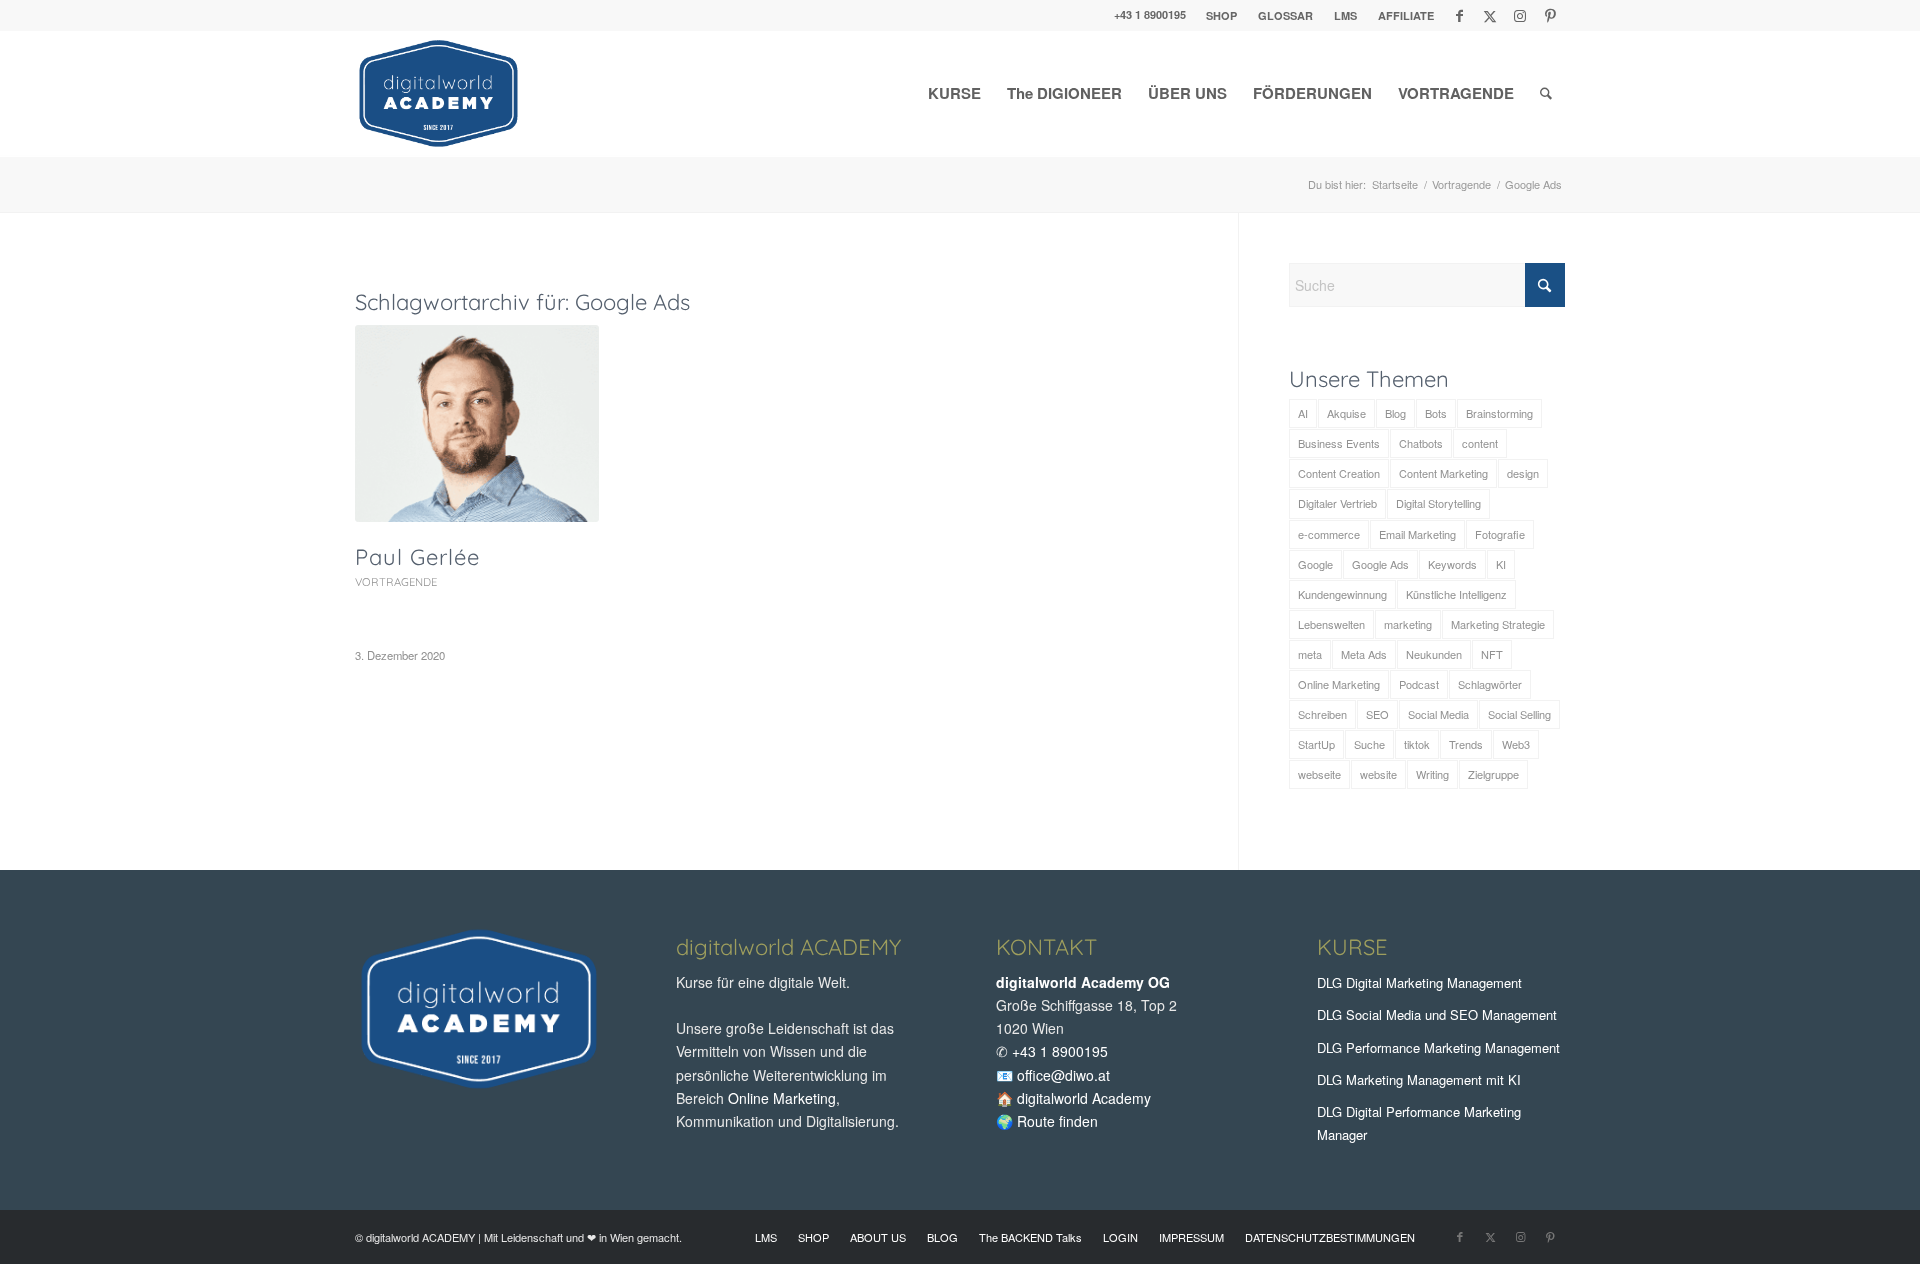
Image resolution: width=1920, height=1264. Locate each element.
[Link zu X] (1489, 15)
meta (1310, 654)
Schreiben (1322, 714)
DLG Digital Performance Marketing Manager (1419, 1123)
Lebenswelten (1331, 624)
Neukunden (1434, 654)
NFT (1492, 654)
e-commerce (1329, 534)
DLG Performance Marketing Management (1438, 1047)
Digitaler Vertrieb (1337, 503)
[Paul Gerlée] (477, 423)
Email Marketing (1417, 534)
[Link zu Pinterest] (1550, 15)
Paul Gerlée (417, 557)
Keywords (1452, 564)
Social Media (1438, 714)
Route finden (1057, 1121)
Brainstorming (1499, 413)
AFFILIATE (1406, 15)
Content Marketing (1443, 473)
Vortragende (396, 582)
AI (1303, 413)
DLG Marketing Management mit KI (1419, 1079)
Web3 (1516, 744)
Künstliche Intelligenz (1456, 594)
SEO (1377, 714)
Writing (1432, 774)
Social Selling (1519, 714)
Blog (1395, 413)
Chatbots (1421, 443)
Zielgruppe (1493, 774)
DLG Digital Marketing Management (1419, 982)
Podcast (1419, 684)
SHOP (1221, 15)
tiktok (1417, 744)
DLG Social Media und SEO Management (1437, 1014)
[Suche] (1546, 93)
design (1523, 473)
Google (1315, 564)
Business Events (1339, 443)
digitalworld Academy (1084, 1098)
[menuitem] (1222, 15)
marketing (1408, 624)
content (1480, 443)
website (1378, 774)
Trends (1466, 744)
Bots (1436, 413)
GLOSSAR (1285, 15)
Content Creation (1339, 473)
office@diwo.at (1063, 1075)
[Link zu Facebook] (1459, 15)
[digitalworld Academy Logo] (438, 93)
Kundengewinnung (1342, 594)
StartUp (1316, 744)
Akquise (1346, 413)
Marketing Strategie (1498, 624)
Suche (1369, 744)
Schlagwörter (1490, 684)
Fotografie (1500, 534)
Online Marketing (1339, 684)
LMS (1345, 15)
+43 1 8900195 (1150, 14)
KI (1501, 564)
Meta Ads (1364, 654)
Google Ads (1380, 564)
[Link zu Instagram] (1519, 15)
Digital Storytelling (1438, 503)
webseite (1319, 774)
